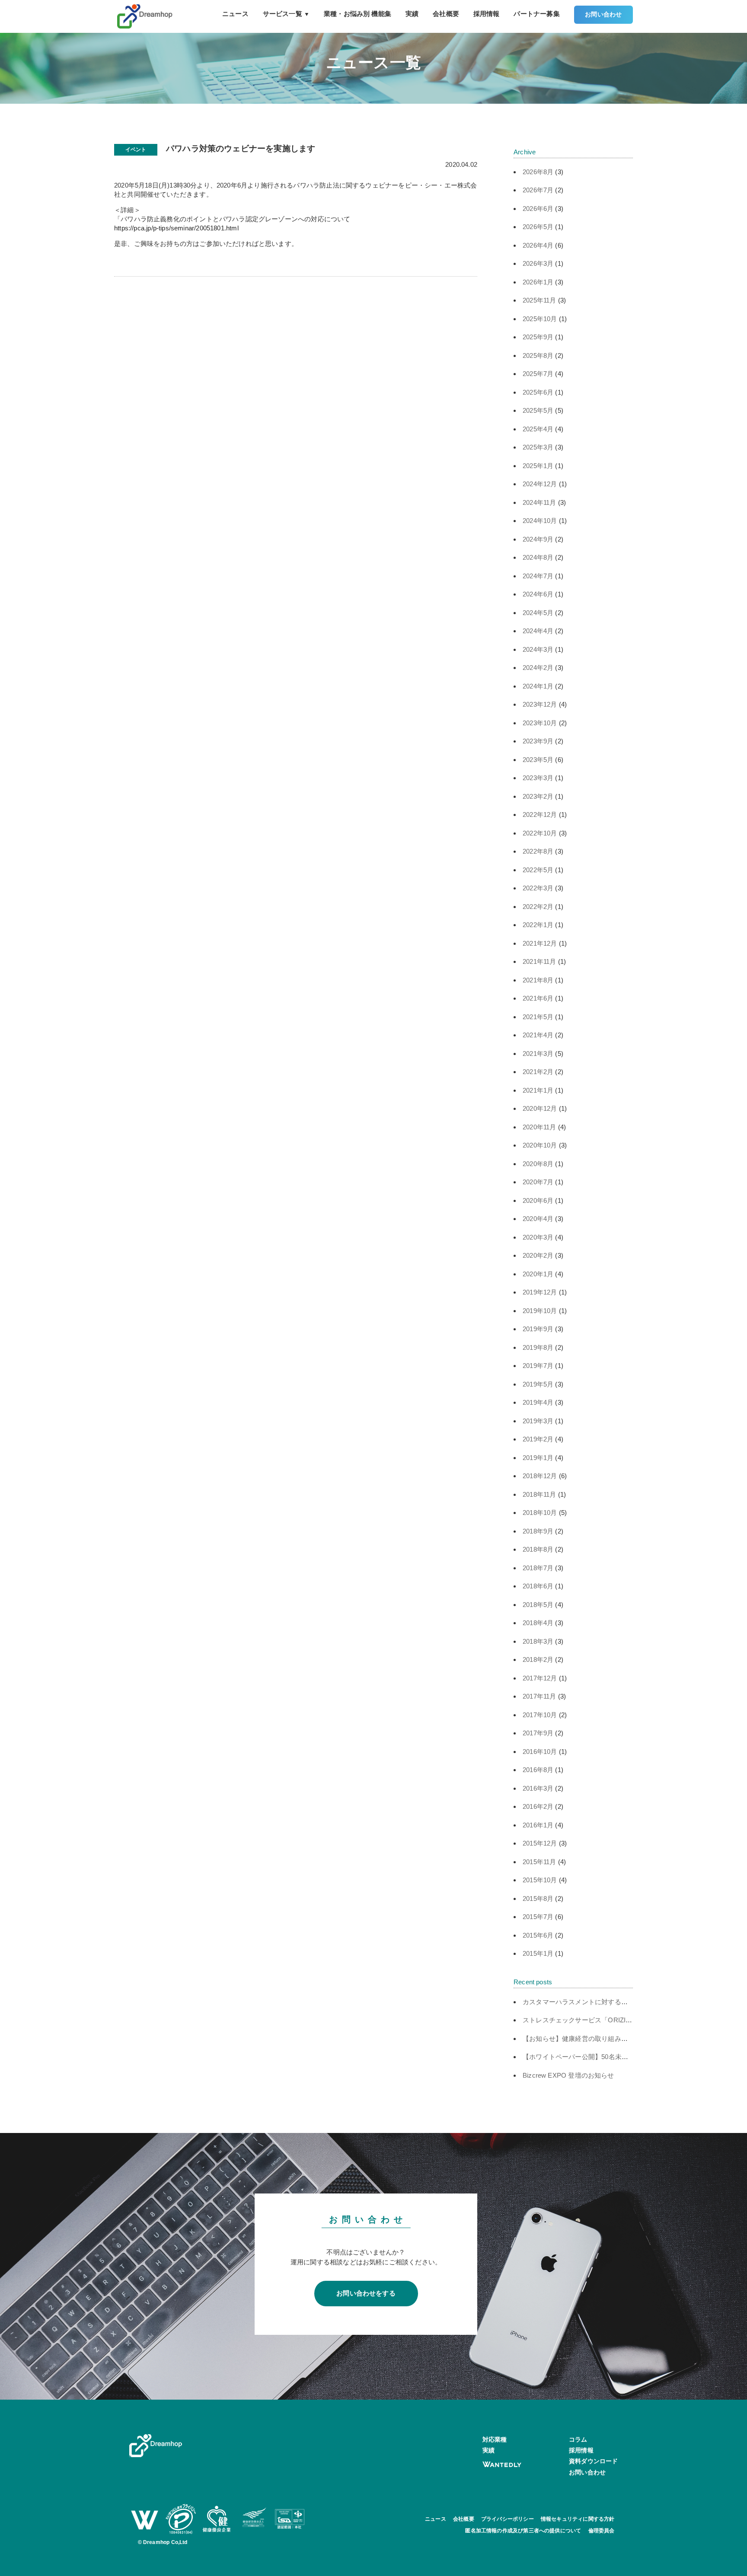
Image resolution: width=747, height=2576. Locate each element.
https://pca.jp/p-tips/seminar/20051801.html (176, 228)
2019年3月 (538, 1421)
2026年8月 (538, 172)
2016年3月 (538, 1788)
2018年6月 (538, 1586)
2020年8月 (538, 1164)
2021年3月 (538, 1054)
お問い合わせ (603, 14)
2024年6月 (538, 594)
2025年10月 (540, 319)
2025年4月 (538, 429)
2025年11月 (539, 300)
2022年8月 (538, 851)
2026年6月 (538, 209)
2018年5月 (538, 1605)
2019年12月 (540, 1292)
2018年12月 (540, 1476)
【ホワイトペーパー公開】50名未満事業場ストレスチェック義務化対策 (628, 2057)
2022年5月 (538, 870)
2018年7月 (538, 1568)
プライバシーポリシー (508, 2519)
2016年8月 (538, 1770)
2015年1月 (538, 1953)
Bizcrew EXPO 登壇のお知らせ (568, 2075)
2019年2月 (538, 1439)
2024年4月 (538, 631)
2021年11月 (539, 961)
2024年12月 (540, 484)
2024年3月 (538, 649)
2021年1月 (538, 1090)
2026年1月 (538, 282)
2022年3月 (538, 888)
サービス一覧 (286, 14)
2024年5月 (538, 613)
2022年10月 (540, 833)
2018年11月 (539, 1494)
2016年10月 (540, 1752)
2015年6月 (538, 1935)
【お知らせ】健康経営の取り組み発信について (592, 2039)
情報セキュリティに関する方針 (578, 2519)
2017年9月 (538, 1733)
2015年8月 (538, 1899)
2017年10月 (540, 1715)
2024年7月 (538, 576)
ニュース (235, 14)
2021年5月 (538, 1017)
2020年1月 (538, 1274)
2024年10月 (540, 521)
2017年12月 (540, 1678)
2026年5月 (538, 227)
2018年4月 (538, 1623)
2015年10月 (540, 1880)
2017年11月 (539, 1696)
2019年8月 (538, 1347)
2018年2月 (538, 1659)
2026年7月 (538, 190)
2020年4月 (538, 1219)
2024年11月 (539, 502)
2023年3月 (538, 778)
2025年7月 (538, 374)
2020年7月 (538, 1182)
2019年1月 (538, 1458)
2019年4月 (538, 1402)
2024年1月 (538, 686)
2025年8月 (538, 355)
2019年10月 (540, 1311)
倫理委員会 (602, 2531)
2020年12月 (540, 1108)
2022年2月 (538, 907)
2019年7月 (538, 1366)
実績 (412, 14)
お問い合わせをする (366, 2293)
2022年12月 (540, 815)
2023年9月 (538, 741)
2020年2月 (538, 1255)
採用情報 (487, 14)
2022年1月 (538, 925)
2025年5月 (538, 410)
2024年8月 (538, 557)
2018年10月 (540, 1513)
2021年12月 (540, 943)
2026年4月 (538, 245)
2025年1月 (538, 466)
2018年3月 (538, 1641)
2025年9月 (538, 337)
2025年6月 (538, 392)
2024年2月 (538, 668)
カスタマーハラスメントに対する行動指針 (585, 2002)
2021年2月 (538, 1072)
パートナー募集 (536, 14)
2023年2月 (538, 796)
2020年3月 (538, 1237)
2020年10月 (540, 1145)
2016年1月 (538, 1825)
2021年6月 (538, 998)
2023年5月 (538, 760)
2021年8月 (538, 980)
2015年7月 (538, 1917)
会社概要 (446, 14)
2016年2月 (538, 1806)
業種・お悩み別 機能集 (358, 14)
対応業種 (495, 2439)
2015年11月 (539, 1862)
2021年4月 (538, 1035)
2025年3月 (538, 447)
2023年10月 (540, 723)
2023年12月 (540, 704)
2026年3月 (538, 263)
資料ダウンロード (593, 2461)
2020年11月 (539, 1127)
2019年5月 (538, 1384)
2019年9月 (538, 1329)
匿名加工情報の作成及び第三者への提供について (523, 2531)
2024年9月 (538, 539)
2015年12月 (540, 1843)
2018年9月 (538, 1531)
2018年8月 (538, 1549)
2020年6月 (538, 1200)
